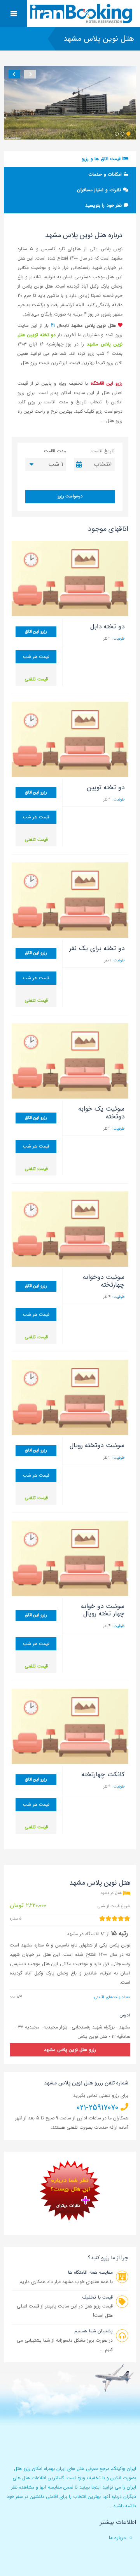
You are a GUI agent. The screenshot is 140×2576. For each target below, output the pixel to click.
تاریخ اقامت (103, 451)
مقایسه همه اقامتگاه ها (90, 2272)
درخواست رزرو (70, 496)
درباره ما (117, 2538)
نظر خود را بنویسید (104, 205)
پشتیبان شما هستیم (94, 2331)
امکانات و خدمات (106, 174)
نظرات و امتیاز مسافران (100, 190)
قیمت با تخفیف (97, 2297)
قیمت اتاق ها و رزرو (102, 159)
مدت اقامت (55, 451)
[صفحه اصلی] (82, 14)
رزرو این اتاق (36, 632)
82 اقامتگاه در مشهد (86, 1934)
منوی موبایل (14, 14)
